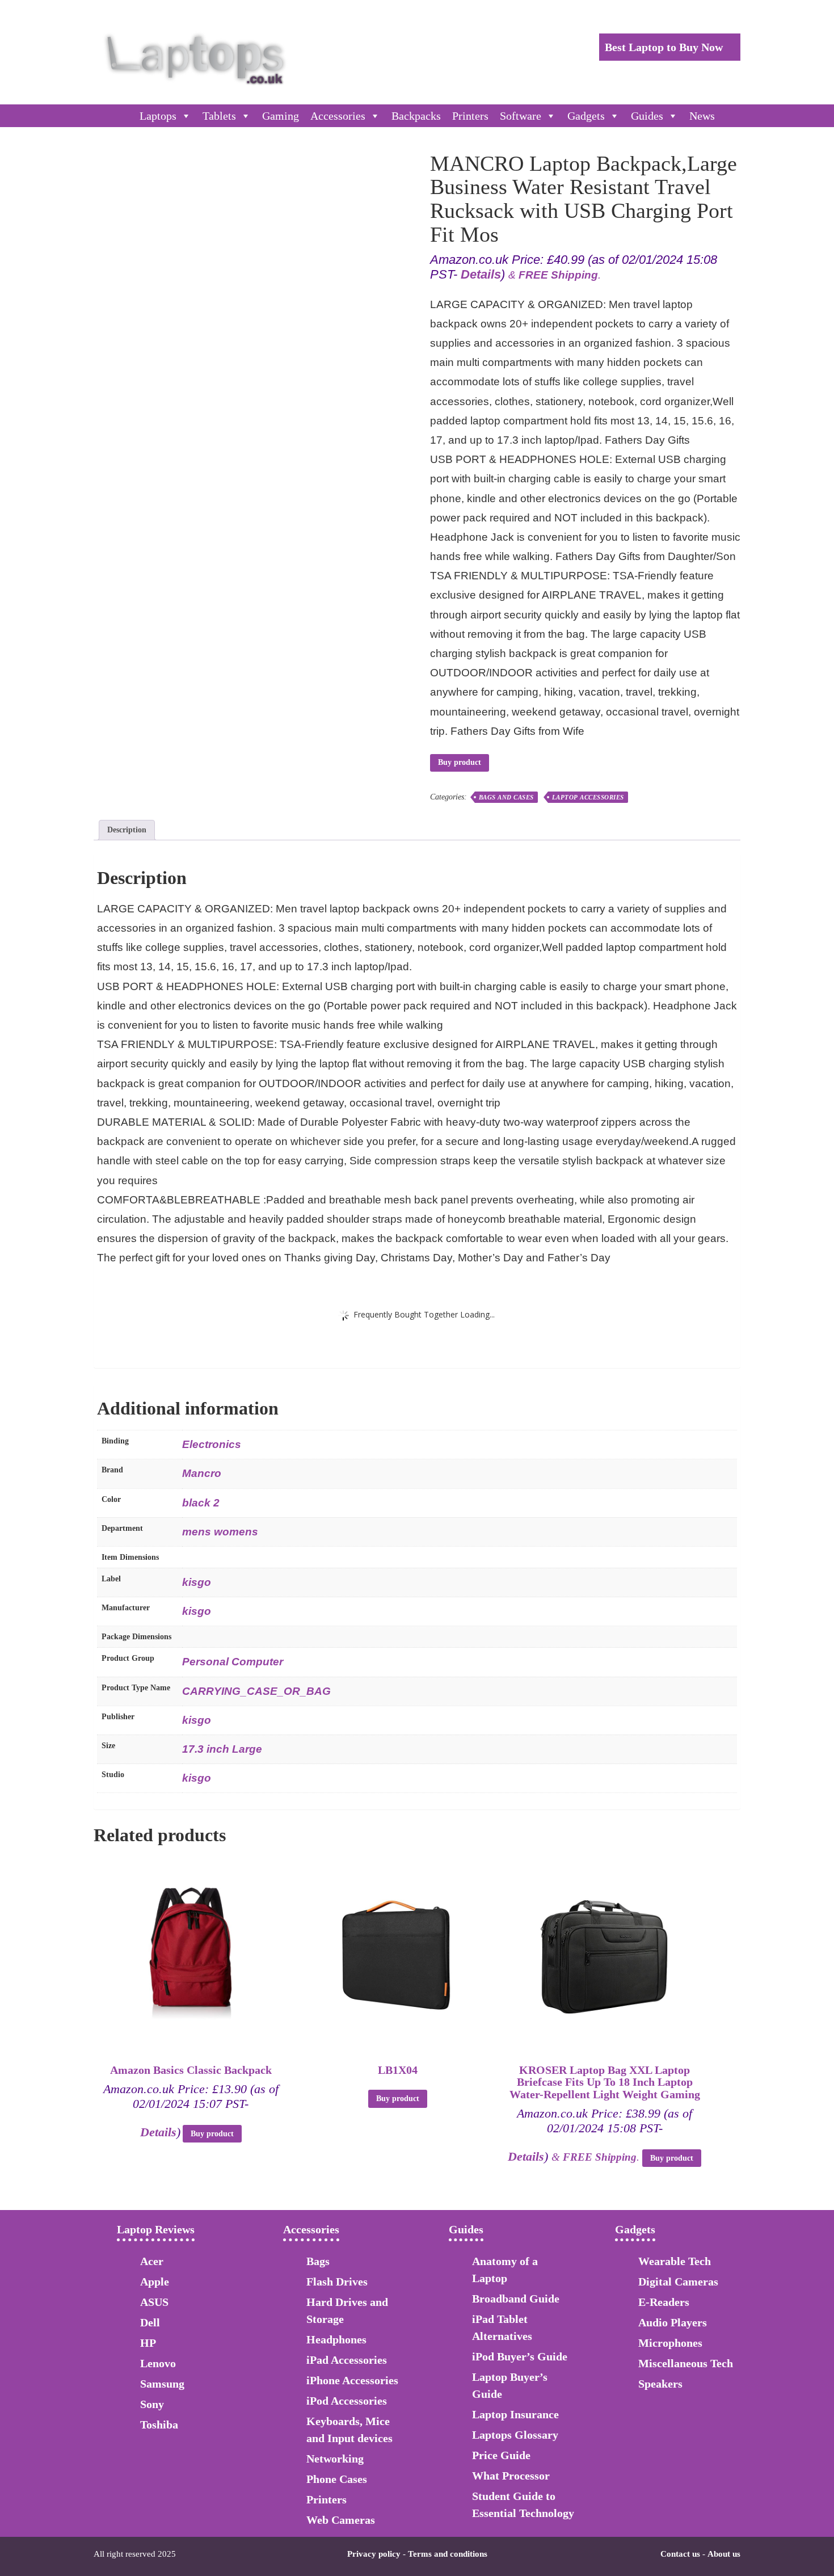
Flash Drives (337, 2282)
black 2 (201, 1503)
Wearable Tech (675, 2261)
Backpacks (416, 116)
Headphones (336, 2339)
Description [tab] (127, 830)
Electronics (212, 1444)
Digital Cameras (678, 2282)
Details (481, 274)
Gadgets (586, 116)
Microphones (670, 2343)
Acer (152, 2261)
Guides (647, 116)
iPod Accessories (347, 2401)
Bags (318, 2261)
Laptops (158, 116)
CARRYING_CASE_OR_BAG (256, 1691)
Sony (152, 2404)
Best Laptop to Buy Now (665, 47)
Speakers (660, 2384)
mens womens (220, 1532)
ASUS (154, 2302)
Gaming (281, 116)
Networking (335, 2459)
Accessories (338, 116)
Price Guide (501, 2455)
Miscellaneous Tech (686, 2363)
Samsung (162, 2384)
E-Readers (664, 2302)
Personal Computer (233, 1662)
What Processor (511, 2476)
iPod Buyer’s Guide (520, 2356)
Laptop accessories (588, 797)
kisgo (197, 1582)
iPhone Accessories (352, 2380)
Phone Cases (337, 2479)
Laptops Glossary (515, 2435)
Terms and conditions (448, 2554)
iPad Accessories (347, 2360)
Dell (150, 2322)
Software (521, 116)
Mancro (202, 1473)
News (702, 116)
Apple (155, 2282)
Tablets (219, 116)
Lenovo (158, 2363)
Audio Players (673, 2322)
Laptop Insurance (515, 2414)
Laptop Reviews (156, 2229)
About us (724, 2554)
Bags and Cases (506, 797)
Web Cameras (341, 2520)
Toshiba (159, 2425)
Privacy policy (374, 2554)
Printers (470, 116)
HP (148, 2343)
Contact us (680, 2554)
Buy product (460, 762)
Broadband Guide (516, 2299)
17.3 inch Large (222, 1749)
